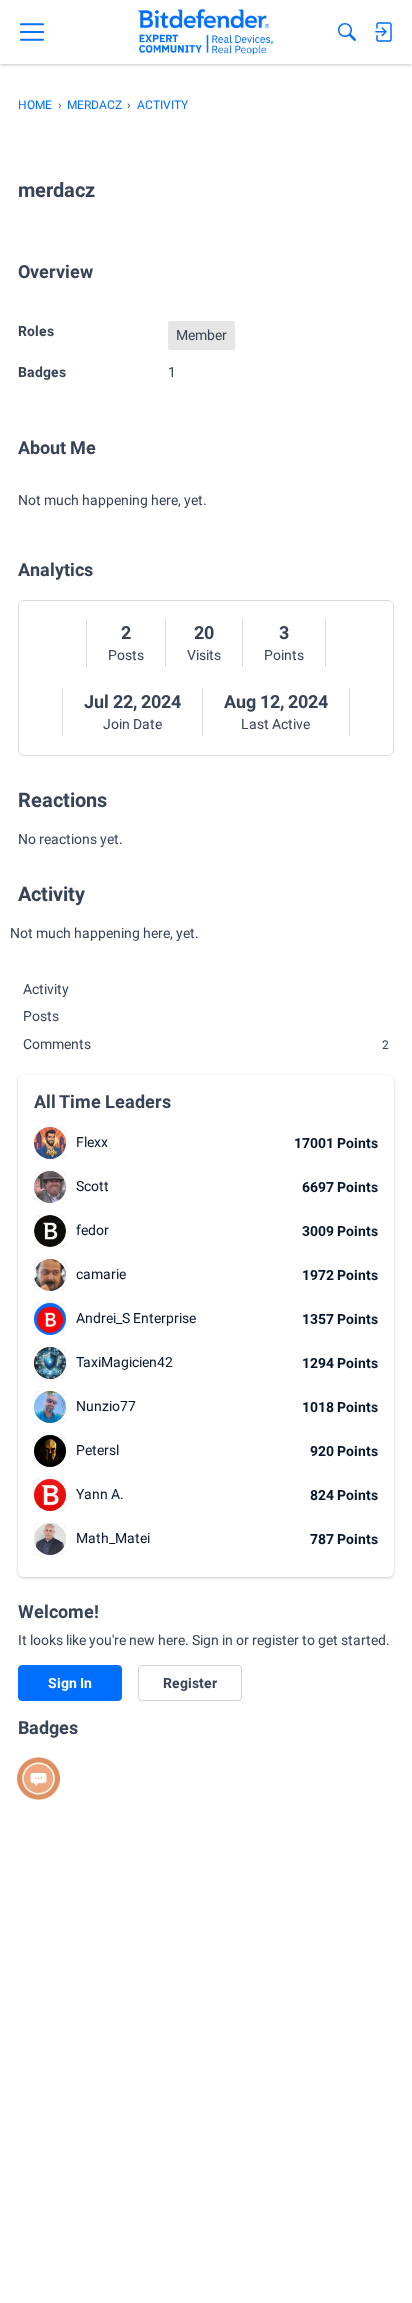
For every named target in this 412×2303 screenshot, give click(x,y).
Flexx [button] (92, 1142)
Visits (204, 655)
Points (284, 655)
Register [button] (190, 1683)
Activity (46, 989)
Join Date (132, 724)
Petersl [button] (97, 1450)
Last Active (275, 724)
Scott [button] (92, 1186)
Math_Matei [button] (113, 1538)
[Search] (347, 32)
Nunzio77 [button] (106, 1406)
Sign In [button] (70, 1683)
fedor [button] (92, 1230)
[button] (50, 1143)
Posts (126, 655)
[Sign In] (383, 32)
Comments (206, 1044)
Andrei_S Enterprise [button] (136, 1318)
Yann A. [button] (100, 1494)
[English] (205, 32)
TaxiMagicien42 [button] (124, 1362)
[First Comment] (38, 1778)
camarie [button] (101, 1274)
